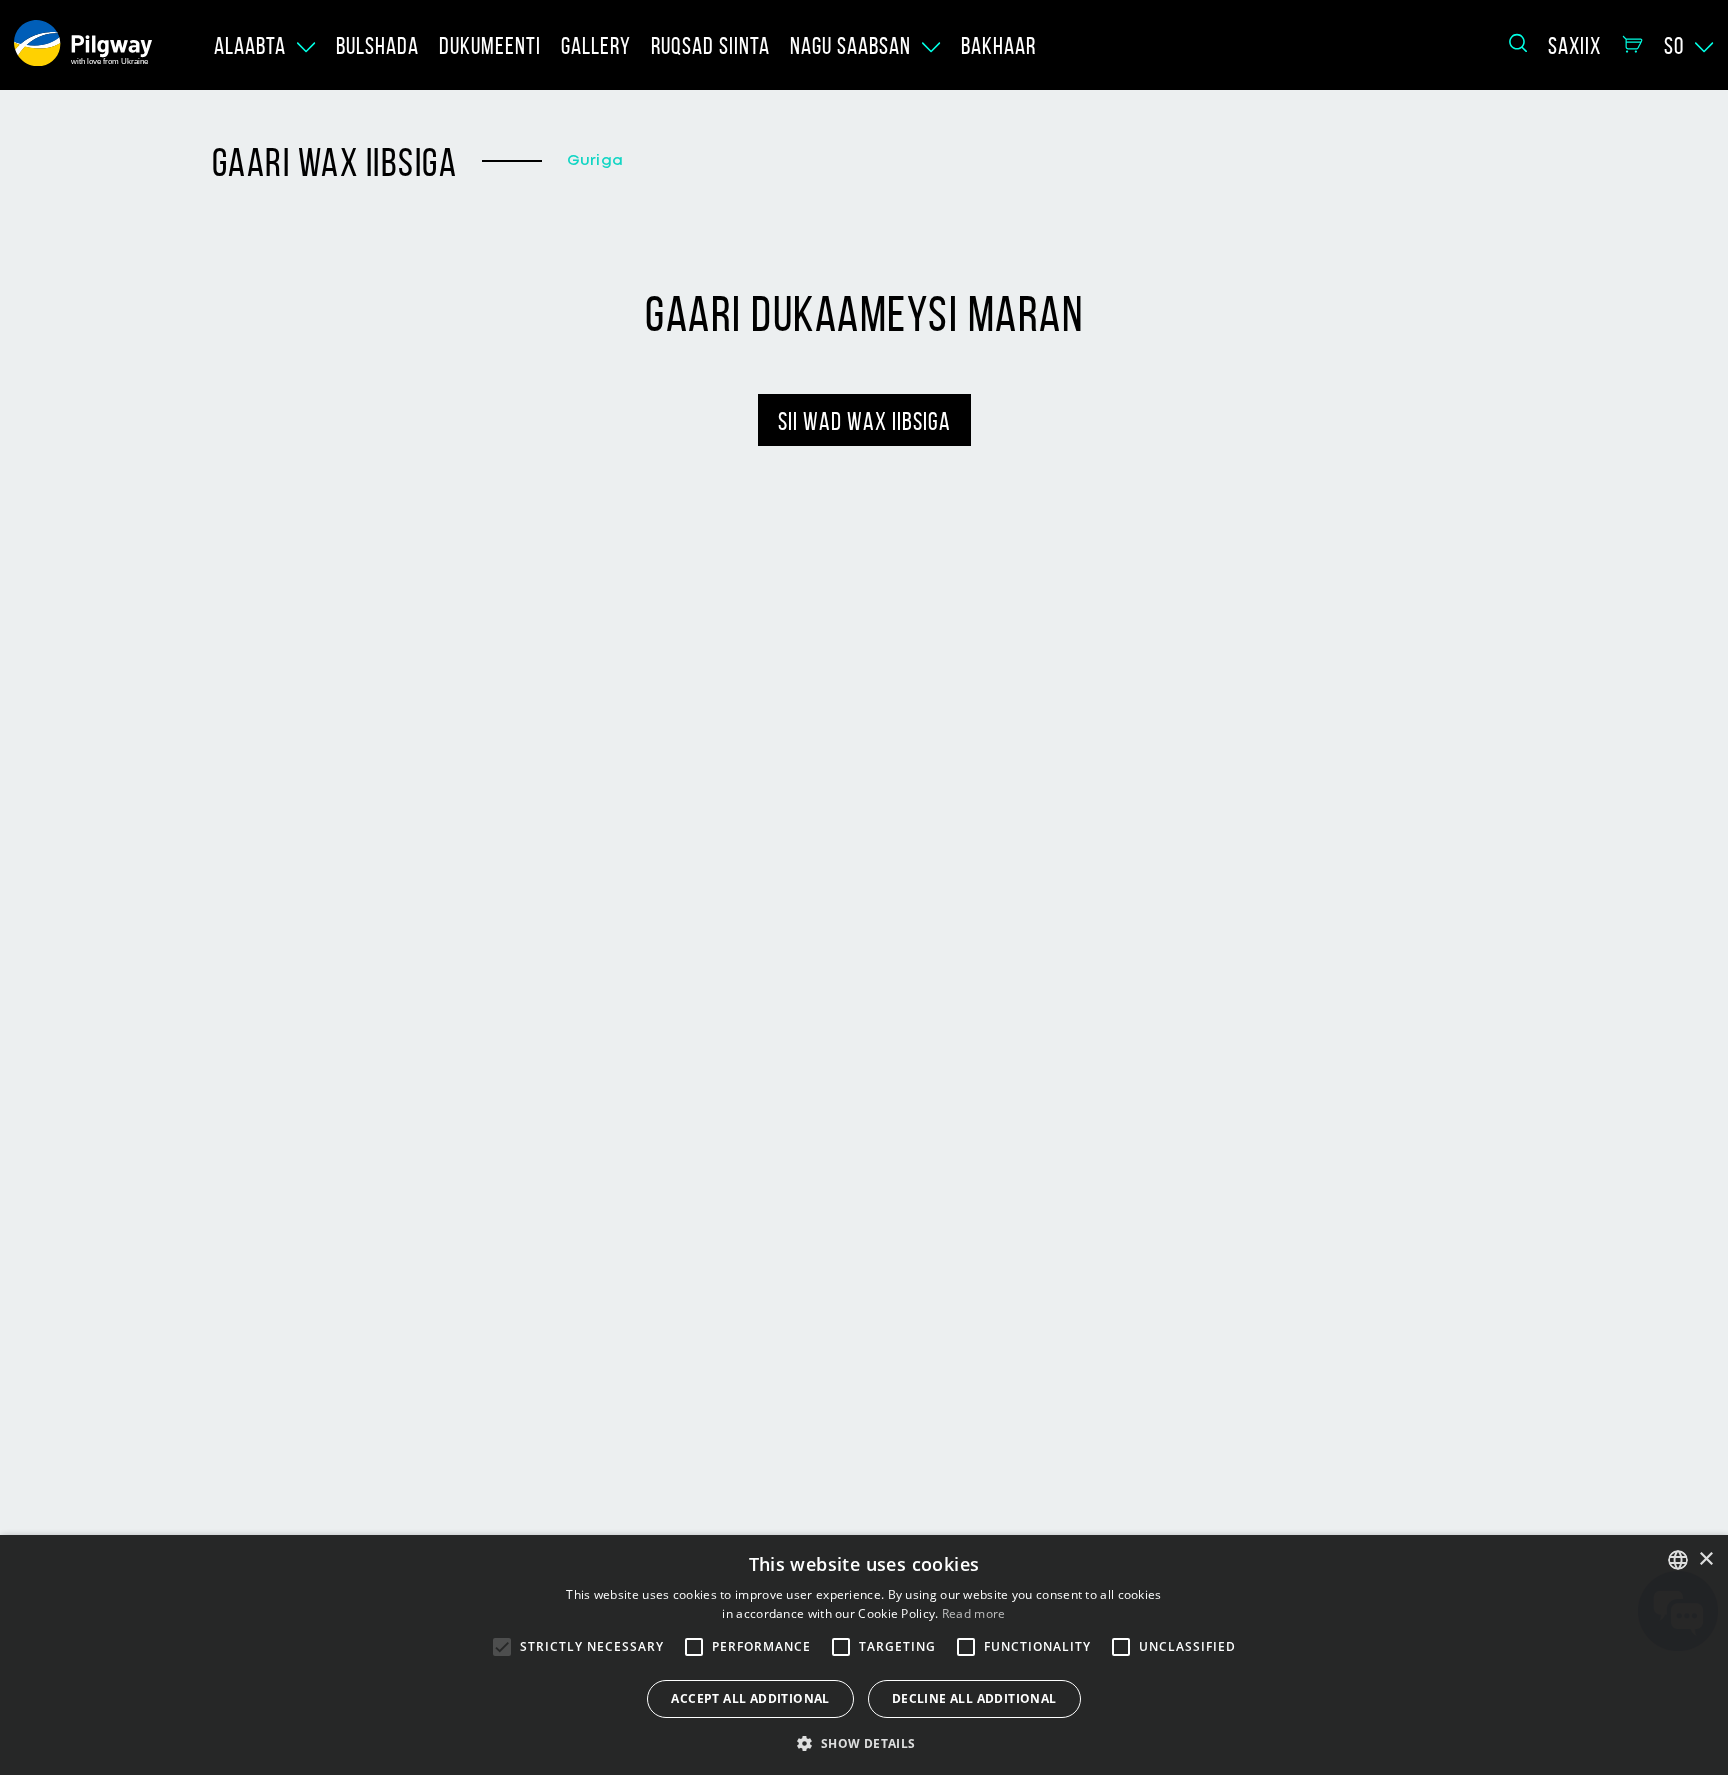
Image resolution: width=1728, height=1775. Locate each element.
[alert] (864, 1655)
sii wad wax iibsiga (864, 421)
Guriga (595, 161)
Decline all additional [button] (974, 1698)
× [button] (1705, 1559)
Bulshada (377, 46)
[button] (863, 1742)
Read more (974, 1613)
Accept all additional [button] (750, 1698)
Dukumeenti (490, 46)
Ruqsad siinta (710, 46)
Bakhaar (998, 46)
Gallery (596, 46)
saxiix (1574, 46)
